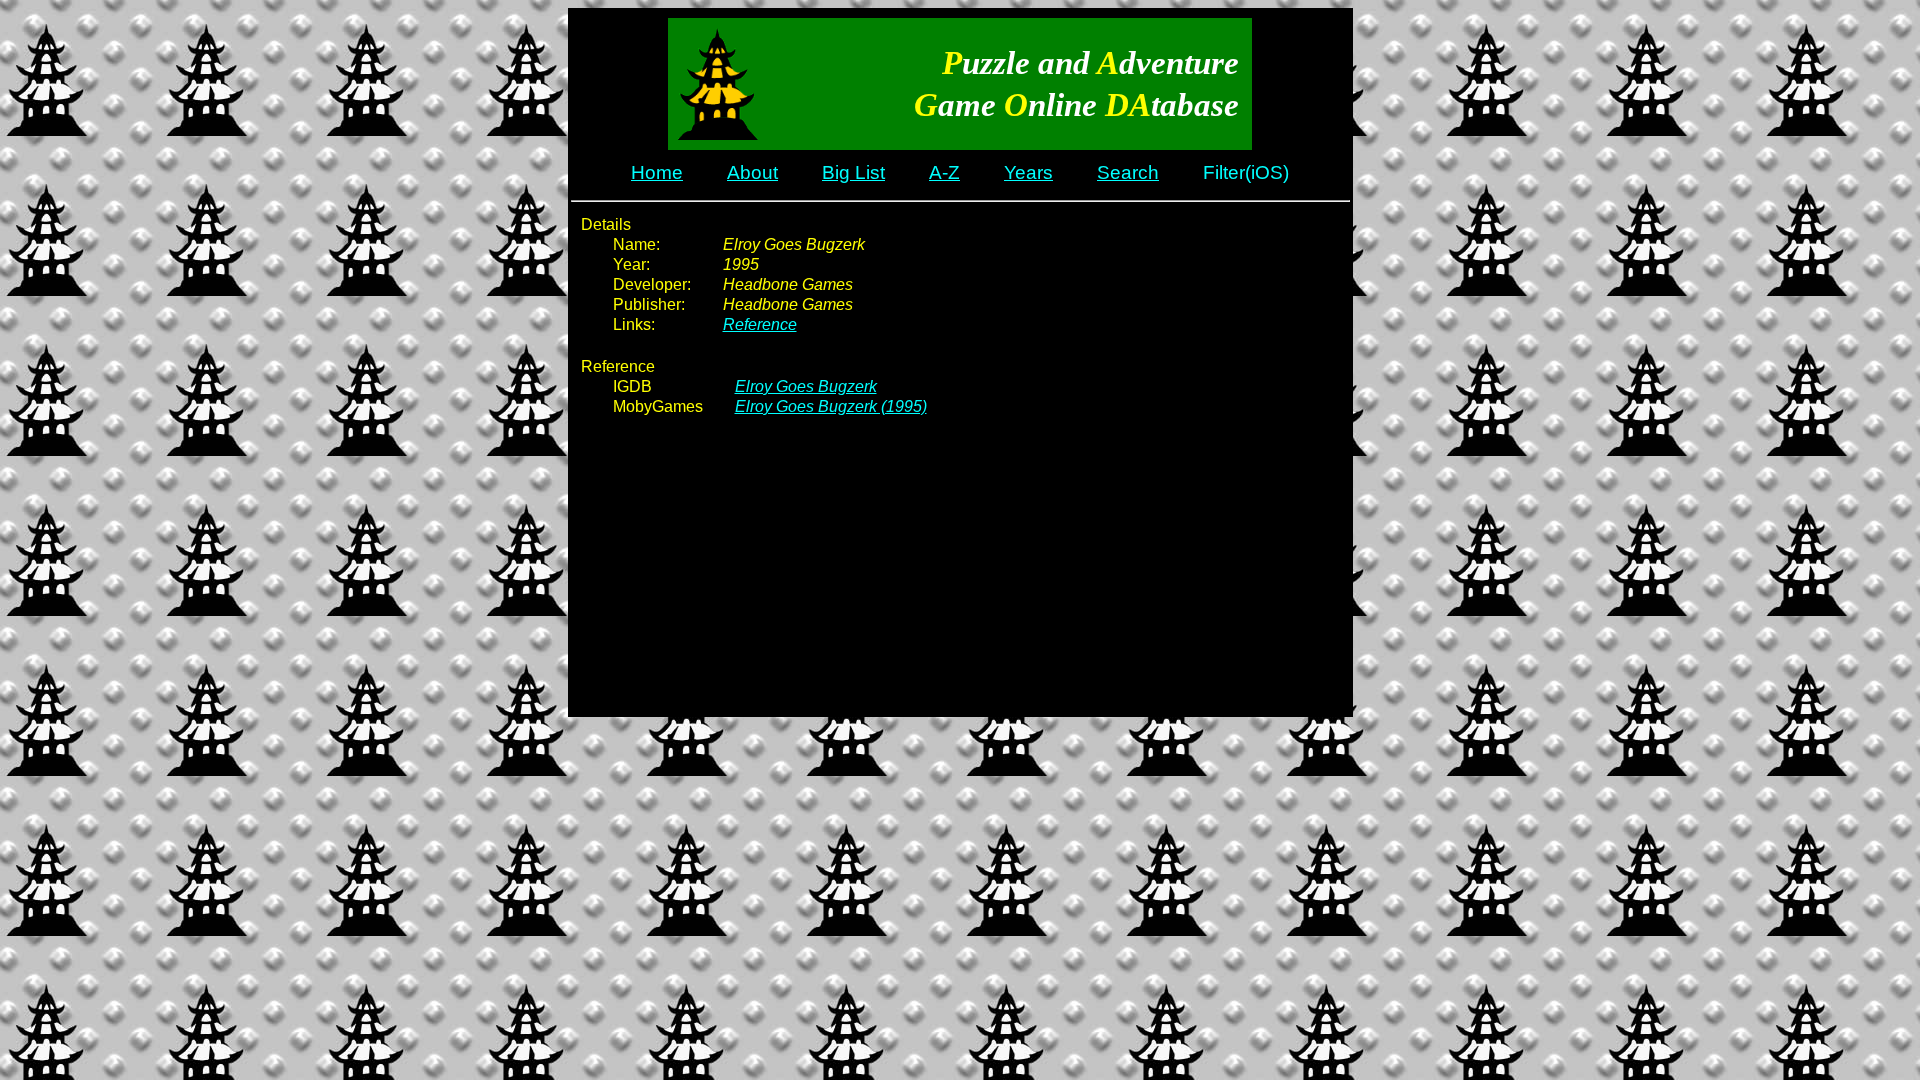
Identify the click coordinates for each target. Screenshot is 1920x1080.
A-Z (944, 172)
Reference (760, 324)
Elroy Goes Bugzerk (806, 386)
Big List (853, 172)
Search (1128, 172)
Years (1028, 172)
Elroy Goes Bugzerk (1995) (831, 406)
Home (657, 172)
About (752, 172)
